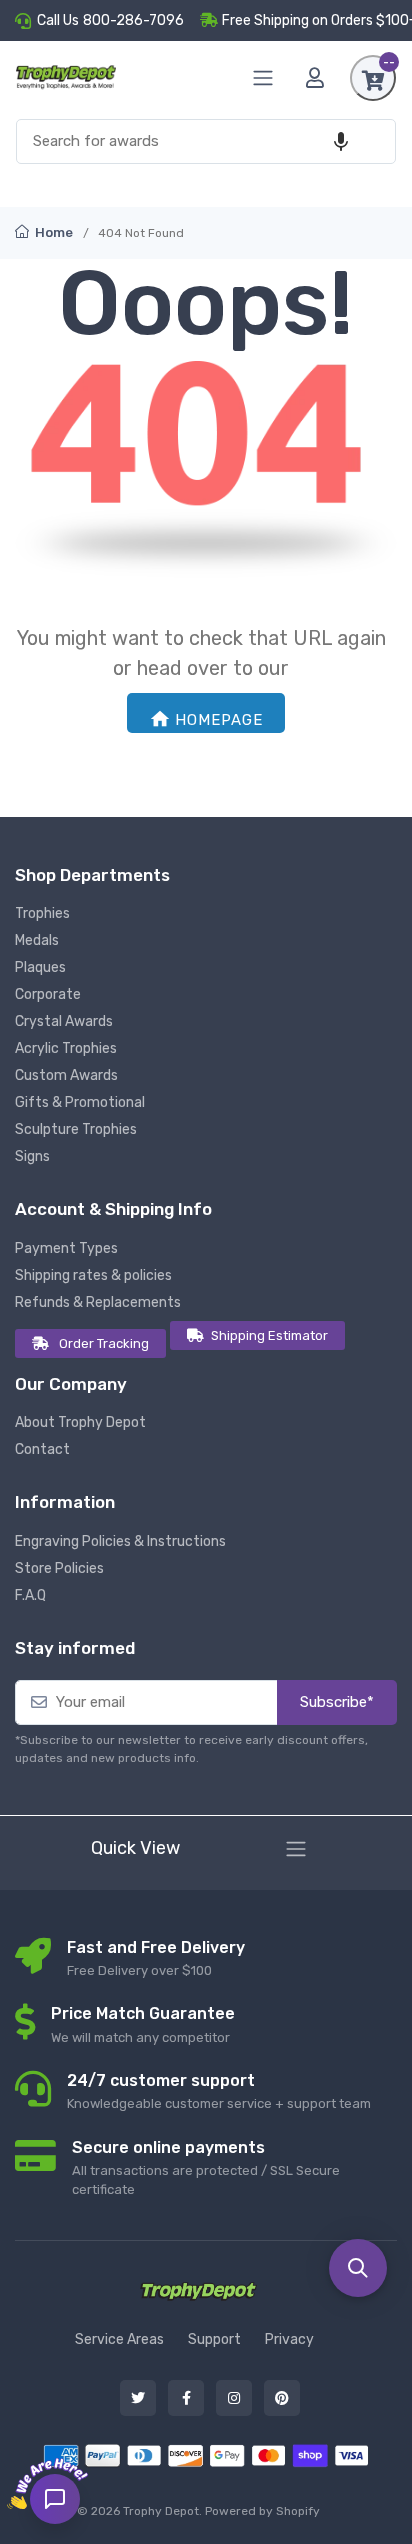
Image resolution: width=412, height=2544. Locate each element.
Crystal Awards (64, 1021)
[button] (341, 141)
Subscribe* (337, 1702)
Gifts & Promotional (80, 1102)
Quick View (135, 1848)
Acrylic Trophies (66, 1048)
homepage (219, 720)
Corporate (48, 994)
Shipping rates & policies (93, 1275)
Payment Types (66, 1248)
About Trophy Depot (80, 1422)
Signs (32, 1156)
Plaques (40, 967)
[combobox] (206, 141)
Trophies (42, 913)
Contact (42, 1449)
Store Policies (59, 1568)
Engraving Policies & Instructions (120, 1541)
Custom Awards (66, 1075)
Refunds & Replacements (98, 1302)
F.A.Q (30, 1595)
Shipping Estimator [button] (269, 1335)
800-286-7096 (133, 20)
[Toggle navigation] (296, 1849)
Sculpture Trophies (76, 1129)
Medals (37, 940)
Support (214, 2339)
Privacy (289, 2339)
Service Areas (119, 2339)
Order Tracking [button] (104, 1343)
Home (52, 232)
